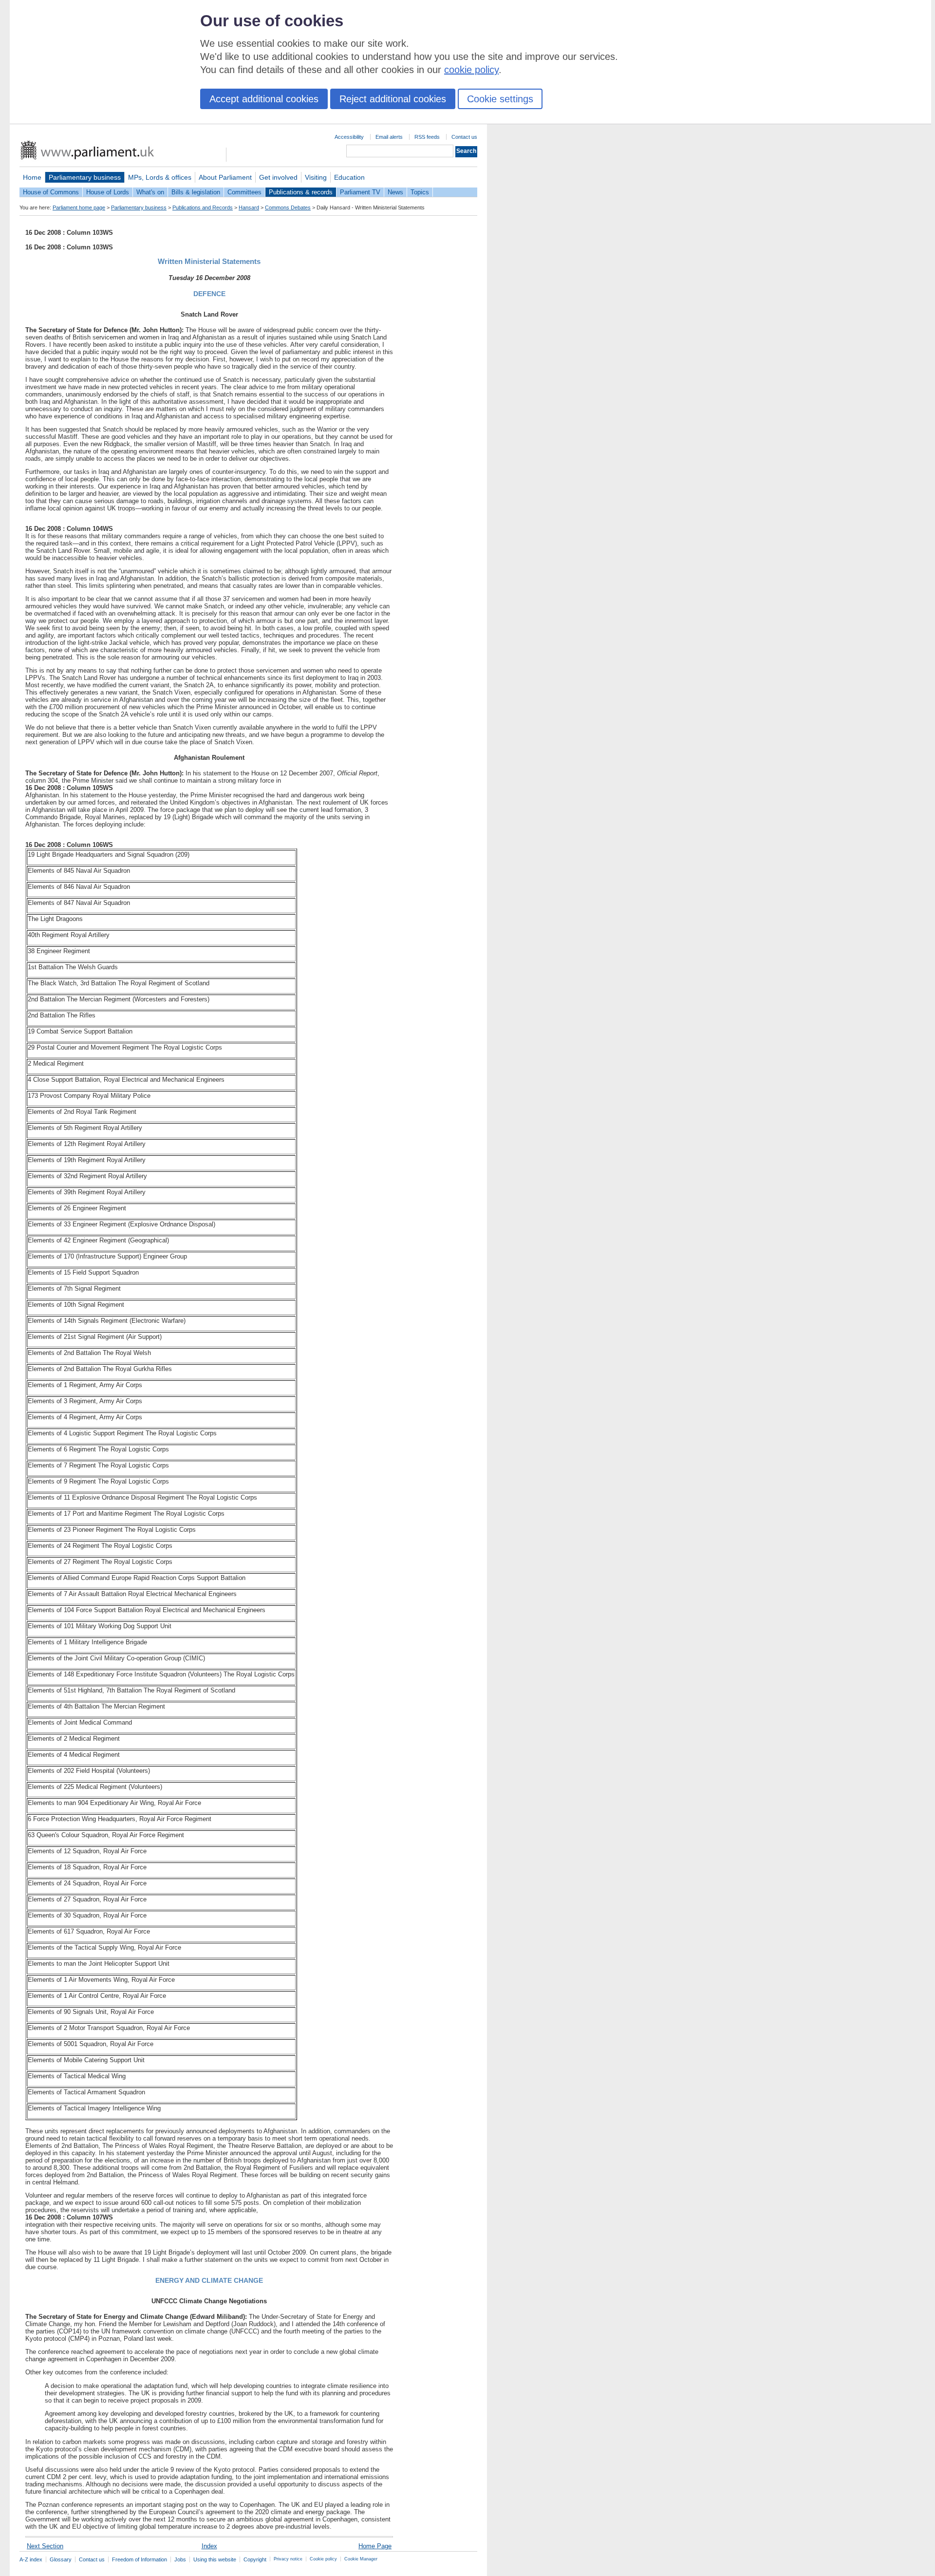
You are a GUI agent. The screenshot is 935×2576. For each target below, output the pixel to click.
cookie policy (471, 70)
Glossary (61, 2559)
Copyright (255, 2559)
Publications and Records (203, 207)
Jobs (180, 2559)
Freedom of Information (140, 2559)
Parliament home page (79, 207)
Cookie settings (500, 99)
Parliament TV (360, 192)
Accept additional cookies (264, 99)
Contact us (464, 137)
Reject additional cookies (393, 99)
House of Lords (108, 192)
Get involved (278, 177)
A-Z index (31, 2559)
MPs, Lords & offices (160, 177)
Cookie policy (323, 2559)
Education (349, 177)
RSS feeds (427, 137)
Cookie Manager (361, 2559)
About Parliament (225, 177)
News (395, 192)
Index (209, 2546)
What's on (150, 192)
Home (32, 177)
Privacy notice (288, 2559)
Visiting (316, 177)
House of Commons (51, 192)
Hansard (249, 207)
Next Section (45, 2546)
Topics (420, 192)
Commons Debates (288, 207)
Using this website (215, 2559)
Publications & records (301, 192)
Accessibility (349, 137)
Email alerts (389, 137)
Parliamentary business (85, 177)
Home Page (375, 2546)
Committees (244, 192)
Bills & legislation (196, 192)
